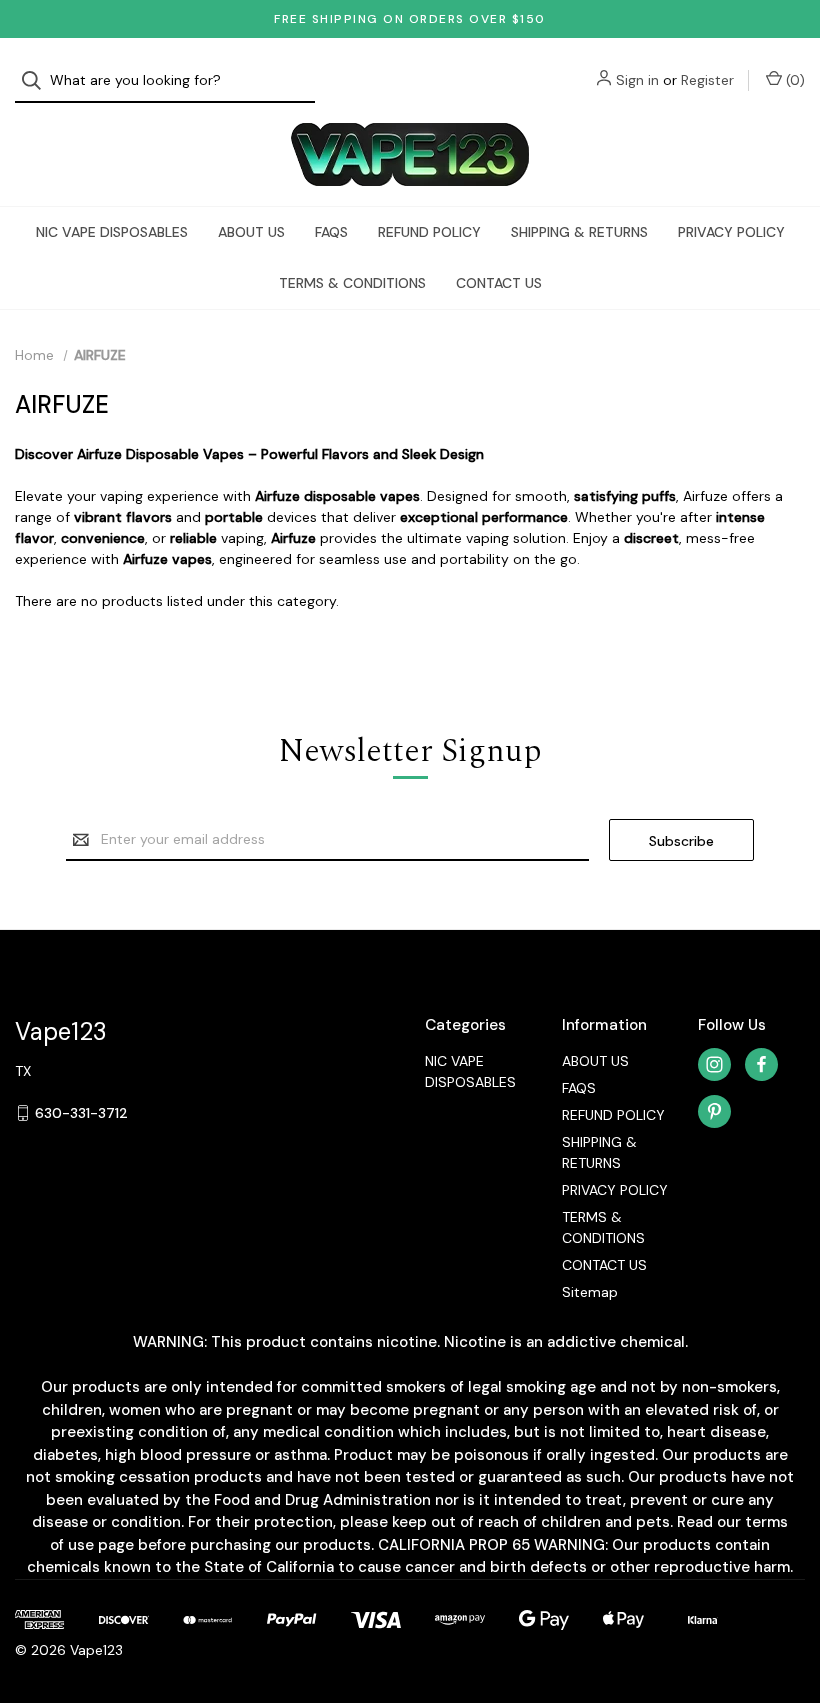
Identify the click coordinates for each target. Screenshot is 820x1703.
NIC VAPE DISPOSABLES (112, 232)
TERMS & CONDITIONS (352, 283)
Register (707, 80)
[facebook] (761, 1064)
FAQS (331, 232)
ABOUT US (251, 232)
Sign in (637, 80)
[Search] (37, 80)
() (793, 80)
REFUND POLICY (429, 232)
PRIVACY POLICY (731, 232)
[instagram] (714, 1064)
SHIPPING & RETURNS (579, 232)
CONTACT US (499, 283)
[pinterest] (714, 1111)
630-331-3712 (81, 1113)
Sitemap (590, 1292)
